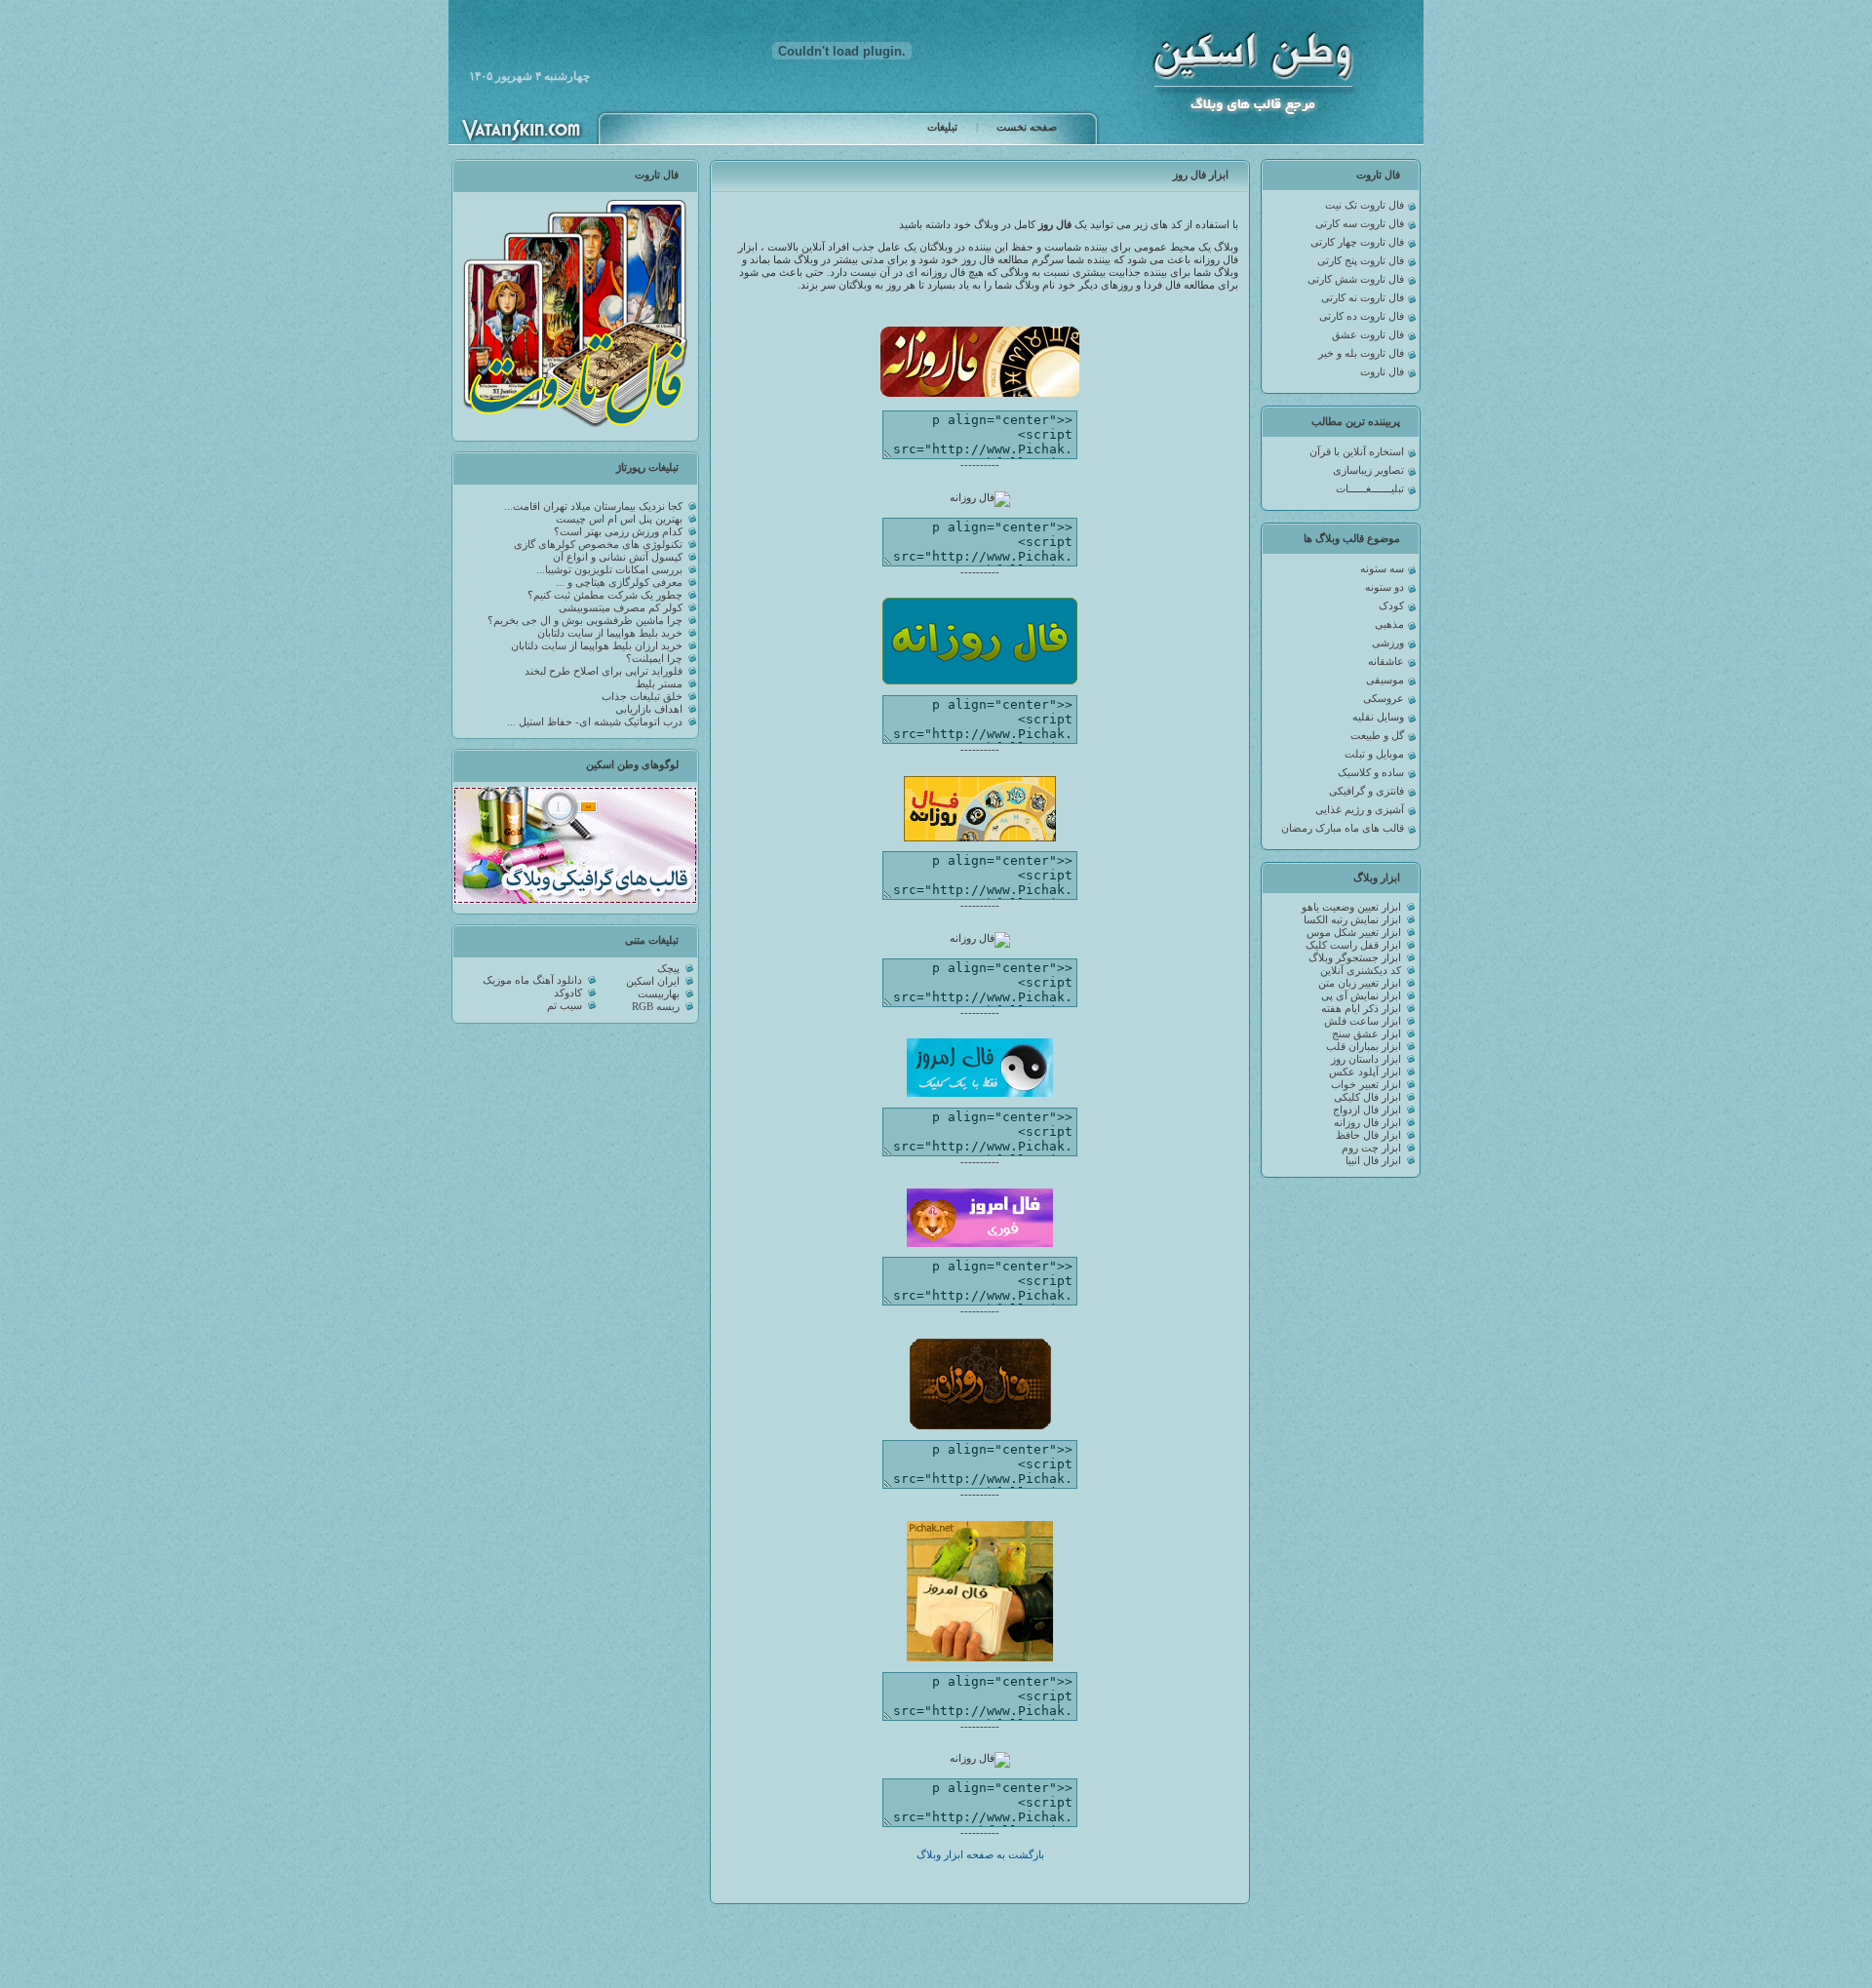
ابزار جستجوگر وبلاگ (1355, 958)
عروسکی (1384, 699)
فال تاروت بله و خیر (1361, 353)
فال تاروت (1382, 372)
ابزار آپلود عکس (1365, 1072)
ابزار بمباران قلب (1364, 1047)
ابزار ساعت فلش (1363, 1021)
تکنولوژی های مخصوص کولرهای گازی (598, 545)
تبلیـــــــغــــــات (1370, 489)
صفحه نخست (1027, 127)
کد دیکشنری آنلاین (1361, 971)
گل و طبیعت (1377, 736)
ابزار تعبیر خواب (1366, 1085)
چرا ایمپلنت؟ (654, 659)
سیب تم (565, 1006)
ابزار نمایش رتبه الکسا (1352, 920)
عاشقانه (1386, 662)
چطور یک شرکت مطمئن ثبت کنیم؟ (605, 595)
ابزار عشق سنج (1366, 1034)
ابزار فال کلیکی (1367, 1097)
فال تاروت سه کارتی (1360, 224)
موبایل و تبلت (1374, 754)
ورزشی (1388, 643)
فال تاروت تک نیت (1365, 205)
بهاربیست (659, 994)
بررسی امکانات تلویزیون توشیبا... (609, 570)
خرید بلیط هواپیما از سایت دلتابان (610, 633)
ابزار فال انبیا (1373, 1161)
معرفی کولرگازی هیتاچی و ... (619, 583)
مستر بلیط (659, 684)
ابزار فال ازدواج (1367, 1110)
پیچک (668, 969)
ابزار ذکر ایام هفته (1361, 1009)
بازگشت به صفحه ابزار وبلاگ (980, 1855)
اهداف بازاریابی (649, 709)
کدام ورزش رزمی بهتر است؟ (618, 532)
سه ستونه (1382, 569)
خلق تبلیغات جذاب (642, 697)
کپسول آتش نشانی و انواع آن (618, 557)
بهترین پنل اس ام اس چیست (619, 519)
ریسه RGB (656, 1007)
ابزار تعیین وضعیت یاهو (1351, 907)
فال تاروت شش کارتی (1356, 279)
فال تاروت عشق (1368, 335)
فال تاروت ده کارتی (1362, 316)
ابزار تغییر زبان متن (1360, 983)
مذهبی (1389, 624)
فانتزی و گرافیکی (1366, 791)
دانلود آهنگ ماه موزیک (532, 980)
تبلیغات (942, 127)
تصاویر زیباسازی (1368, 470)
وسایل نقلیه (1378, 717)
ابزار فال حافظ (1368, 1135)
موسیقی (1385, 680)
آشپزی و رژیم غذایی (1360, 810)
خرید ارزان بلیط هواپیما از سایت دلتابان (597, 646)
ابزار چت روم (1371, 1148)
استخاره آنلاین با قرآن (1357, 452)
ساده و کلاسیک (1371, 773)
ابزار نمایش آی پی (1361, 996)
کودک (1391, 606)
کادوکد (568, 993)
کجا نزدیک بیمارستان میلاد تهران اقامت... (593, 507)
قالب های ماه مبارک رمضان (1343, 828)
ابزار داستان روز (1366, 1059)
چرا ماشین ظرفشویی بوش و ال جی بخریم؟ (585, 621)
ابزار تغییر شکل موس (1354, 933)
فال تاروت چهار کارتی (1357, 242)
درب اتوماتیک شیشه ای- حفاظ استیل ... (595, 722)
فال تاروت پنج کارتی (1361, 261)
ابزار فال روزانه (1367, 1123)
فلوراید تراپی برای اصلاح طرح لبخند (604, 671)
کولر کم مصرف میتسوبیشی (621, 608)
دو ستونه (1384, 587)
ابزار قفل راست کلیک (1353, 945)
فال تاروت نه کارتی (1363, 298)
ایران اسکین (653, 981)
